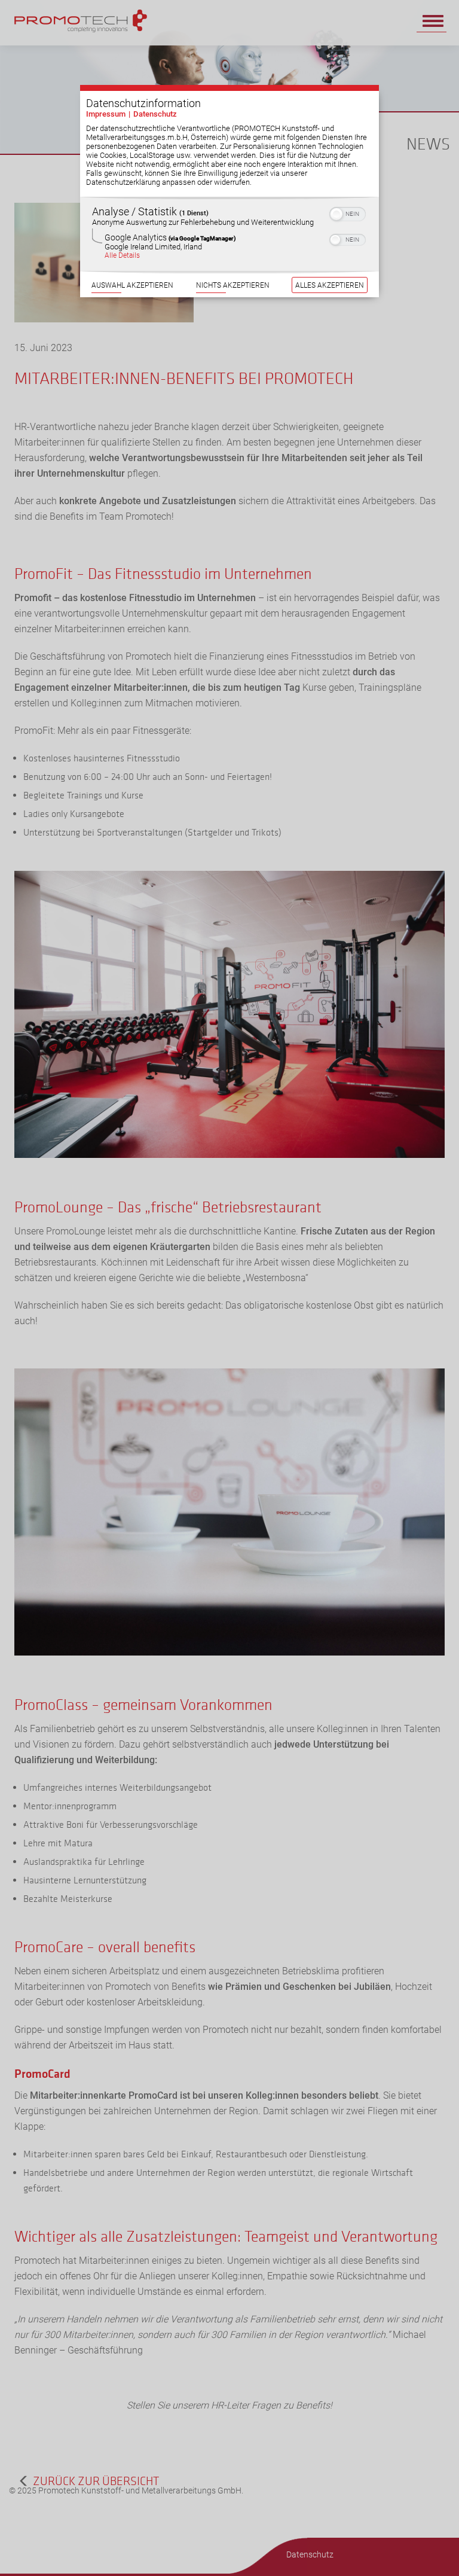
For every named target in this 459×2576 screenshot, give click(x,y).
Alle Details (122, 255)
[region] (229, 234)
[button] (336, 214)
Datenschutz (155, 114)
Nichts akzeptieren (233, 285)
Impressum (106, 114)
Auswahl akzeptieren (132, 285)
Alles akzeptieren (330, 285)
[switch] (348, 213)
